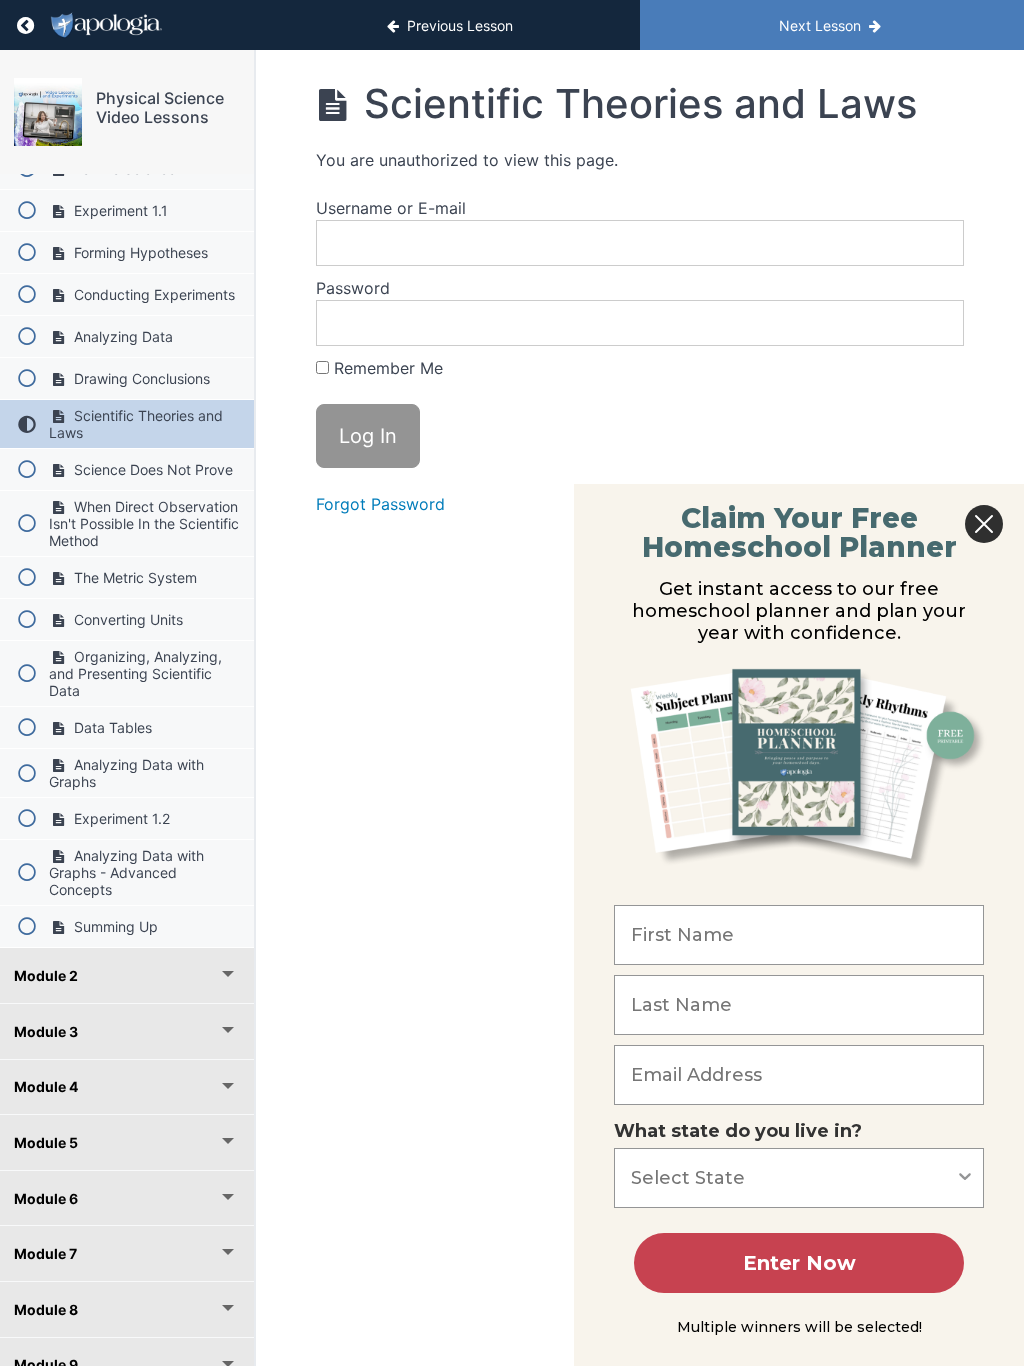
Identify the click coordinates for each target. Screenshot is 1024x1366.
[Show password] (929, 323)
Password (353, 288)
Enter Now (799, 1263)
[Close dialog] (984, 524)
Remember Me (386, 368)
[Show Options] (965, 1178)
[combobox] (793, 1178)
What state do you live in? (738, 1131)
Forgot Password (380, 504)
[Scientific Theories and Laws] (48, 112)
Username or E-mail (391, 208)
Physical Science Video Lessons (160, 107)
